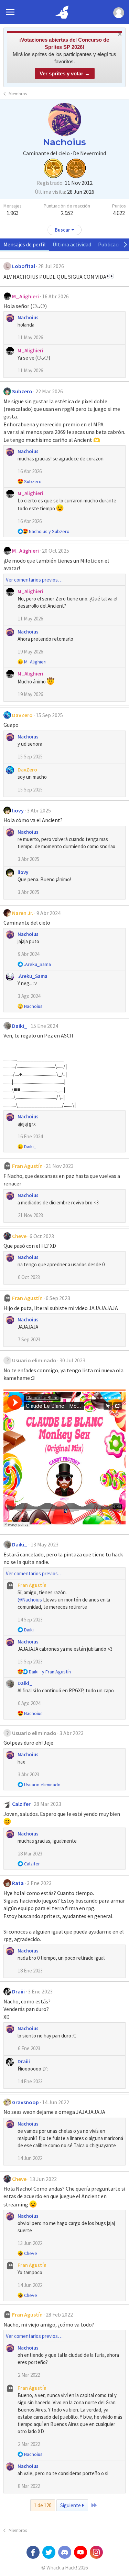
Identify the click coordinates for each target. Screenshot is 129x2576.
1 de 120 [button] (43, 2505)
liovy (18, 810)
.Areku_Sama (33, 976)
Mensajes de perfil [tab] (25, 244)
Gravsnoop (25, 2102)
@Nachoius (30, 1600)
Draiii (18, 1991)
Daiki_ (20, 1026)
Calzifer (21, 1804)
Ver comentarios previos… (34, 580)
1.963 (13, 213)
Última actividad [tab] (72, 244)
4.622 (119, 213)
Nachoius (28, 317)
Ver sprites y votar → (65, 73)
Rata (18, 1883)
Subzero (22, 391)
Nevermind (93, 153)
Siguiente (71, 2505)
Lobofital (24, 266)
